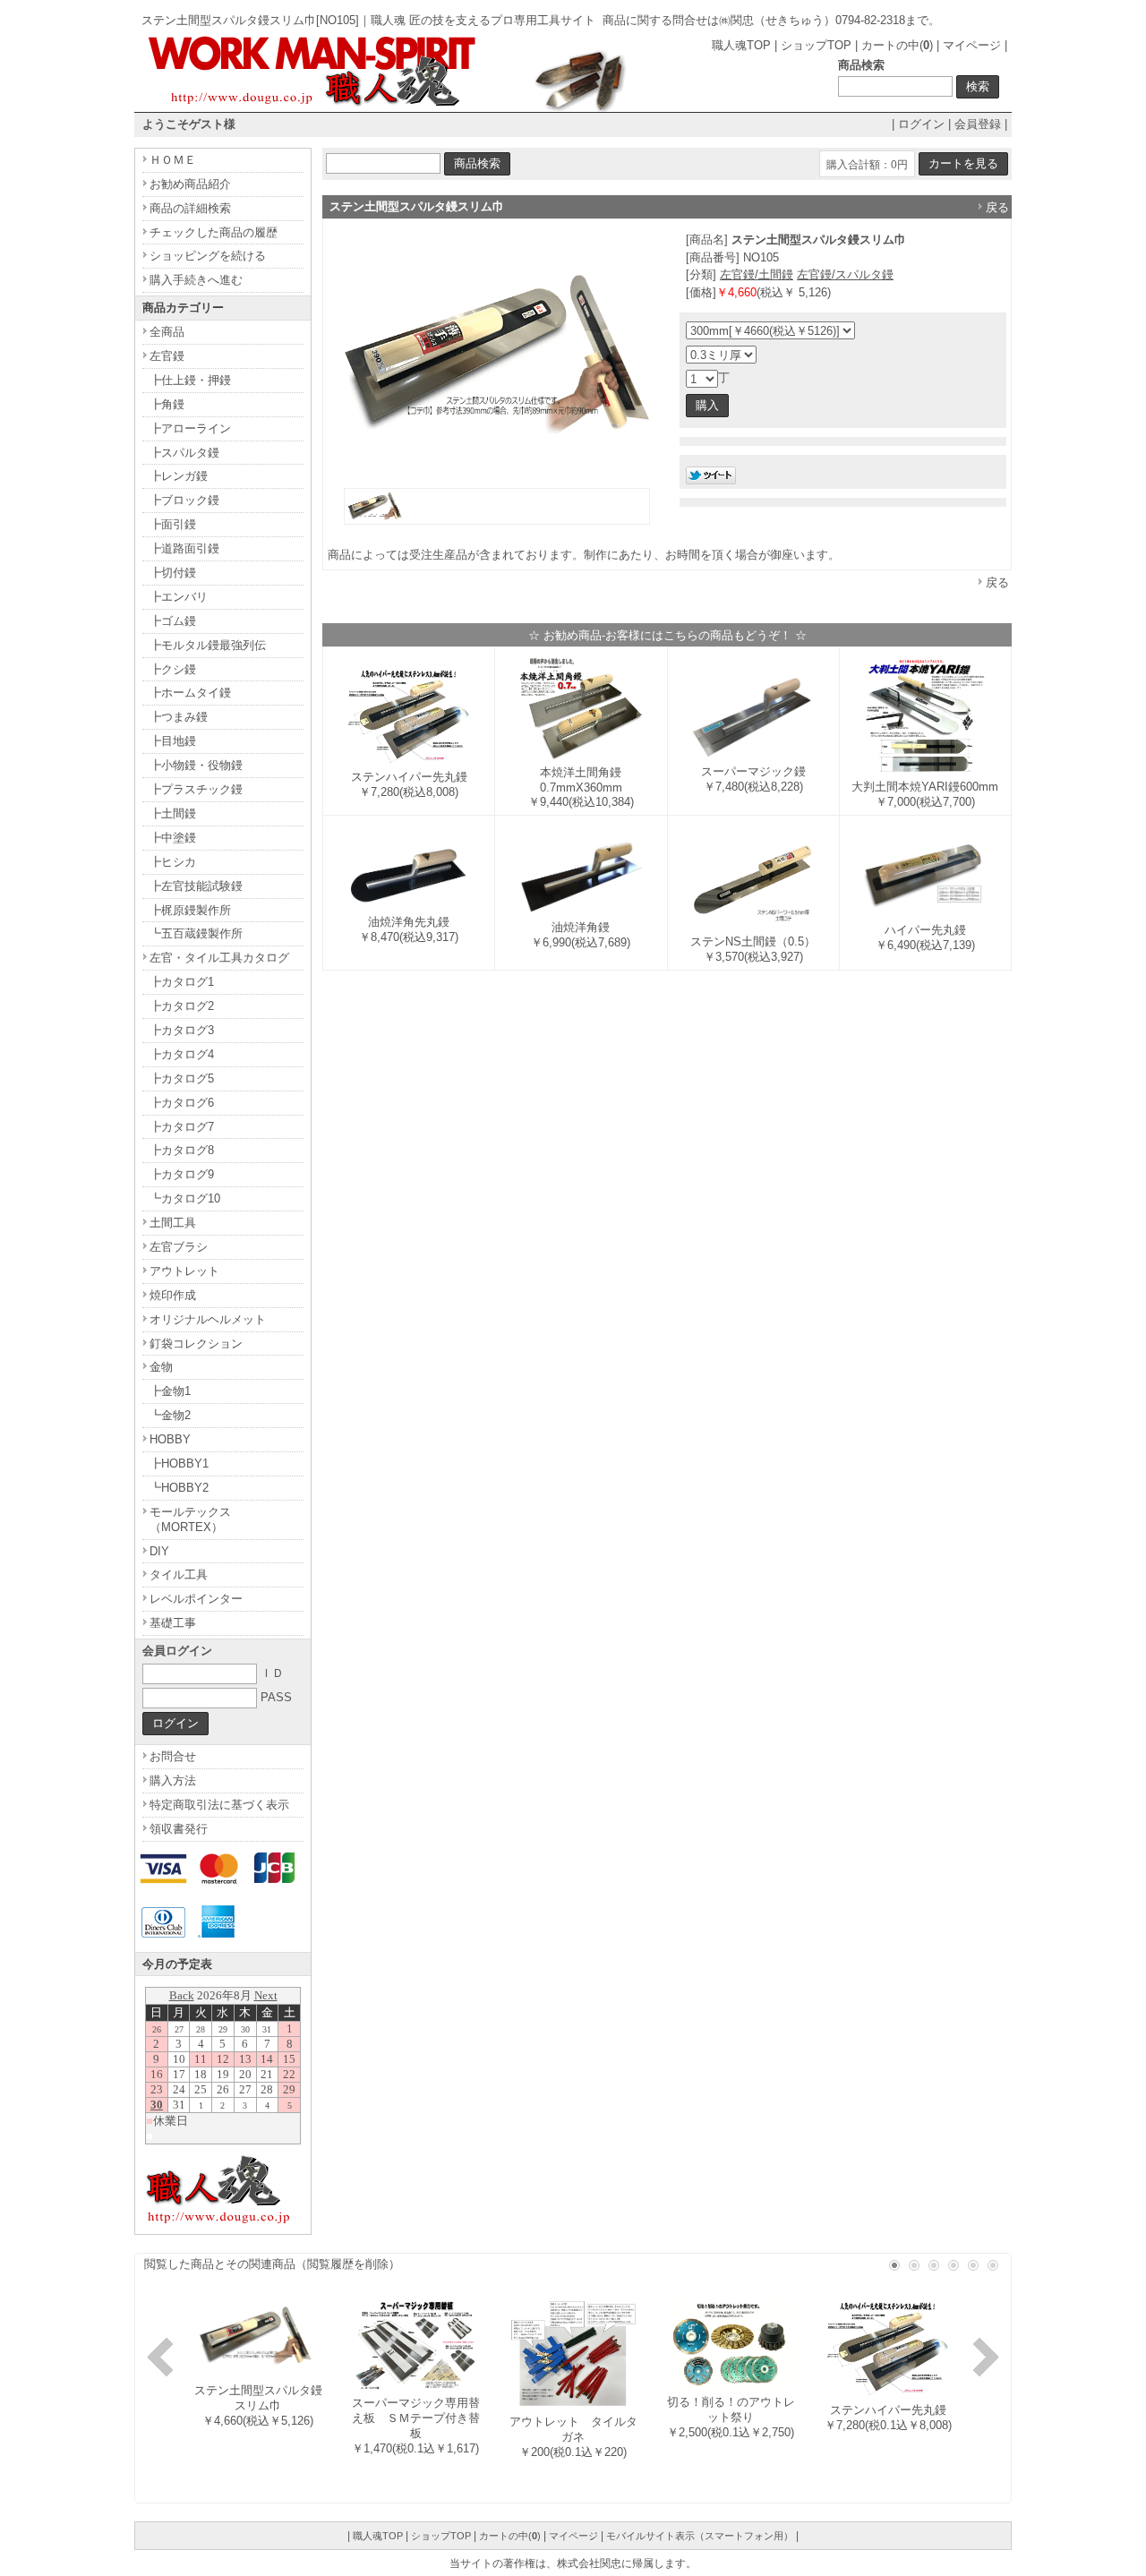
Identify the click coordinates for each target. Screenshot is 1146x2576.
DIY (159, 1551)
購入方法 (173, 1780)
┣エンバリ (179, 597)
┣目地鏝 (173, 741)
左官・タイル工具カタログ (219, 958)
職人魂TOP (741, 45)
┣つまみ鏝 (179, 717)
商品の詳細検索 (190, 208)
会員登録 (978, 124)
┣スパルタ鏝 (184, 453)
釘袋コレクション (196, 1344)
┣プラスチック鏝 (196, 789)
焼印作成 (173, 1295)
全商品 (167, 332)
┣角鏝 (167, 404)
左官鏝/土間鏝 (757, 274)
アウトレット (184, 1271)
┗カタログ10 (185, 1198)
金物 (161, 1367)
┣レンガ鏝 (179, 476)
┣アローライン (190, 428)
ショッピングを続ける (208, 256)
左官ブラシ (179, 1247)
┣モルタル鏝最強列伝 (208, 645)
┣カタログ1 (182, 982)
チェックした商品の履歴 (214, 232)
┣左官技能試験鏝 (196, 886)
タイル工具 (179, 1575)
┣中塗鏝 (173, 838)
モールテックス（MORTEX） (190, 1519)
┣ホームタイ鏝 (190, 693)
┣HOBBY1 (179, 1463)
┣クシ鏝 (173, 669)
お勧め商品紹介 (190, 184)
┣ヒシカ (173, 862)
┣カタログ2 (182, 1006)
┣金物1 (170, 1391)
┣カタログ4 (182, 1054)
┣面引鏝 (173, 524)
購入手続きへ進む (196, 280)
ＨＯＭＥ (173, 160)
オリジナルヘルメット (208, 1319)
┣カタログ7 (182, 1127)
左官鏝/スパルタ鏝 (845, 274)
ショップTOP (816, 45)
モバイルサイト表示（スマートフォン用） (700, 2536)
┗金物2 (170, 1415)
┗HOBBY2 (179, 1488)
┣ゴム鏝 (173, 621)
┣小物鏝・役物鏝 (196, 765)
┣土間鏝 (173, 813)
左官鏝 (167, 356)
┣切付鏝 (173, 573)
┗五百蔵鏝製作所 (196, 933)
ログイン (921, 124)
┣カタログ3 (182, 1030)
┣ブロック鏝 (184, 500)
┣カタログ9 (182, 1174)
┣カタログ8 (182, 1150)
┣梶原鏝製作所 (190, 910)
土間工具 (173, 1223)
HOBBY (170, 1439)
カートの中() (897, 45)
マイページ (972, 45)
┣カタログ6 (182, 1103)
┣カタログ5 (182, 1078)
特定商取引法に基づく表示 (219, 1805)
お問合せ (173, 1756)
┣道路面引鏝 (184, 548)
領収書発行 (179, 1829)
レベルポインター (196, 1599)
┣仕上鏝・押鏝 (190, 380)
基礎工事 (173, 1623)
